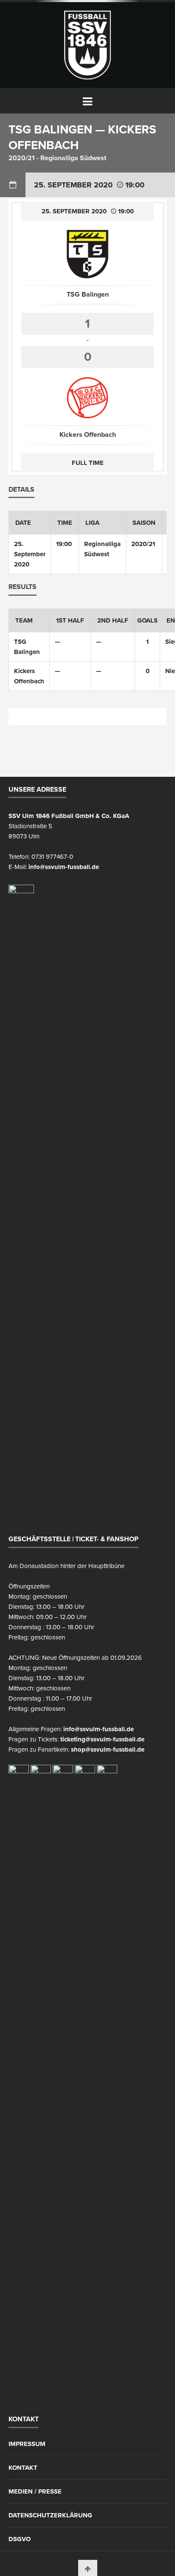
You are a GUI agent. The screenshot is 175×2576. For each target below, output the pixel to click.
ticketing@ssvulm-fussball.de (102, 1739)
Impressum (27, 2444)
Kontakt (23, 2468)
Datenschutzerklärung (50, 2515)
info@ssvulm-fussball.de (64, 867)
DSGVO (20, 2539)
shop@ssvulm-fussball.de (108, 1749)
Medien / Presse (35, 2492)
